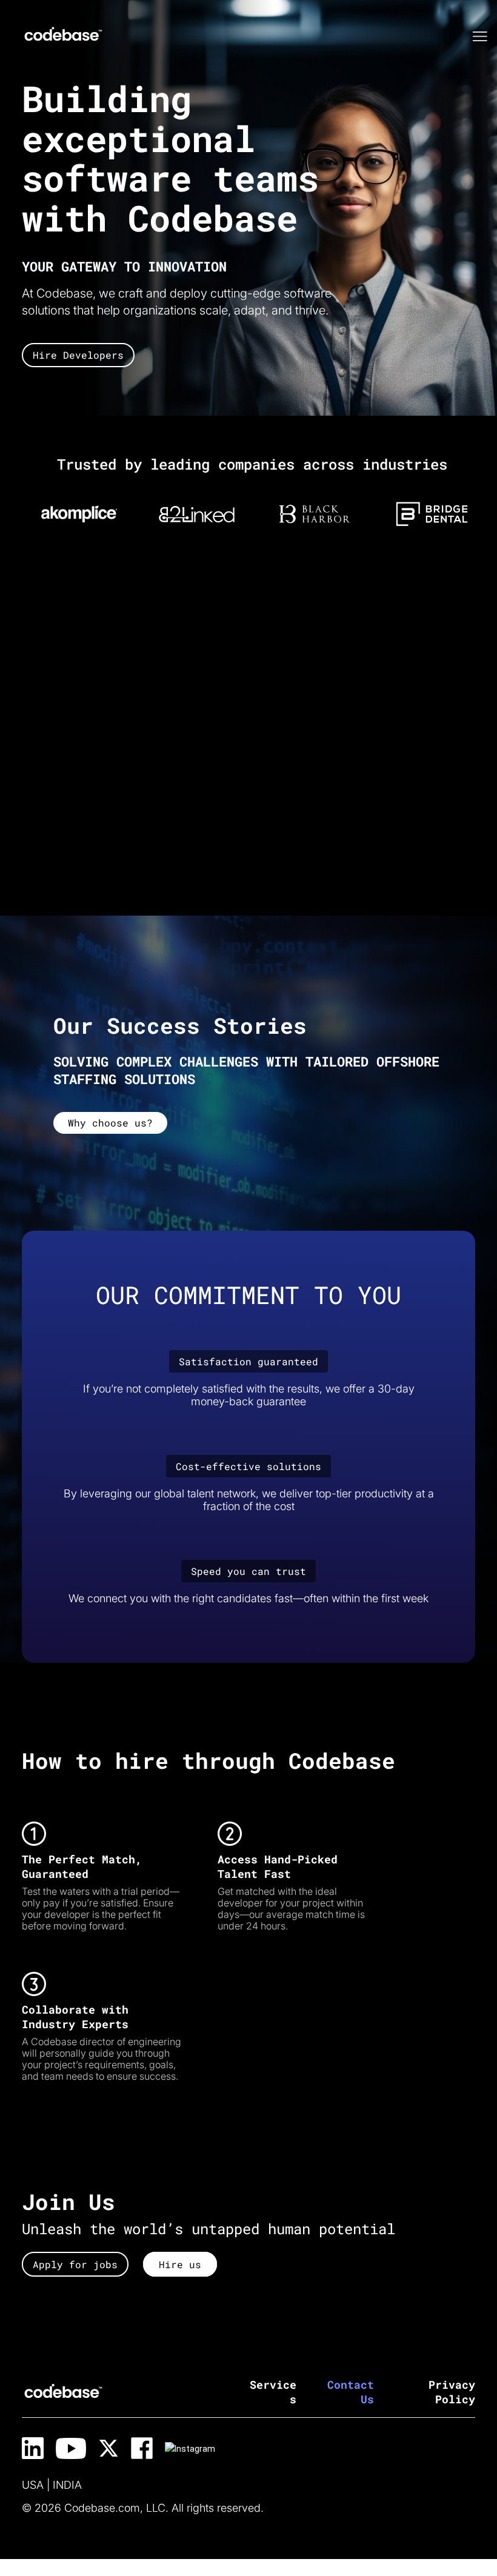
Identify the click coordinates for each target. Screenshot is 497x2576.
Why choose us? (110, 1123)
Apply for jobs (75, 2264)
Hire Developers (78, 355)
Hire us (180, 2264)
